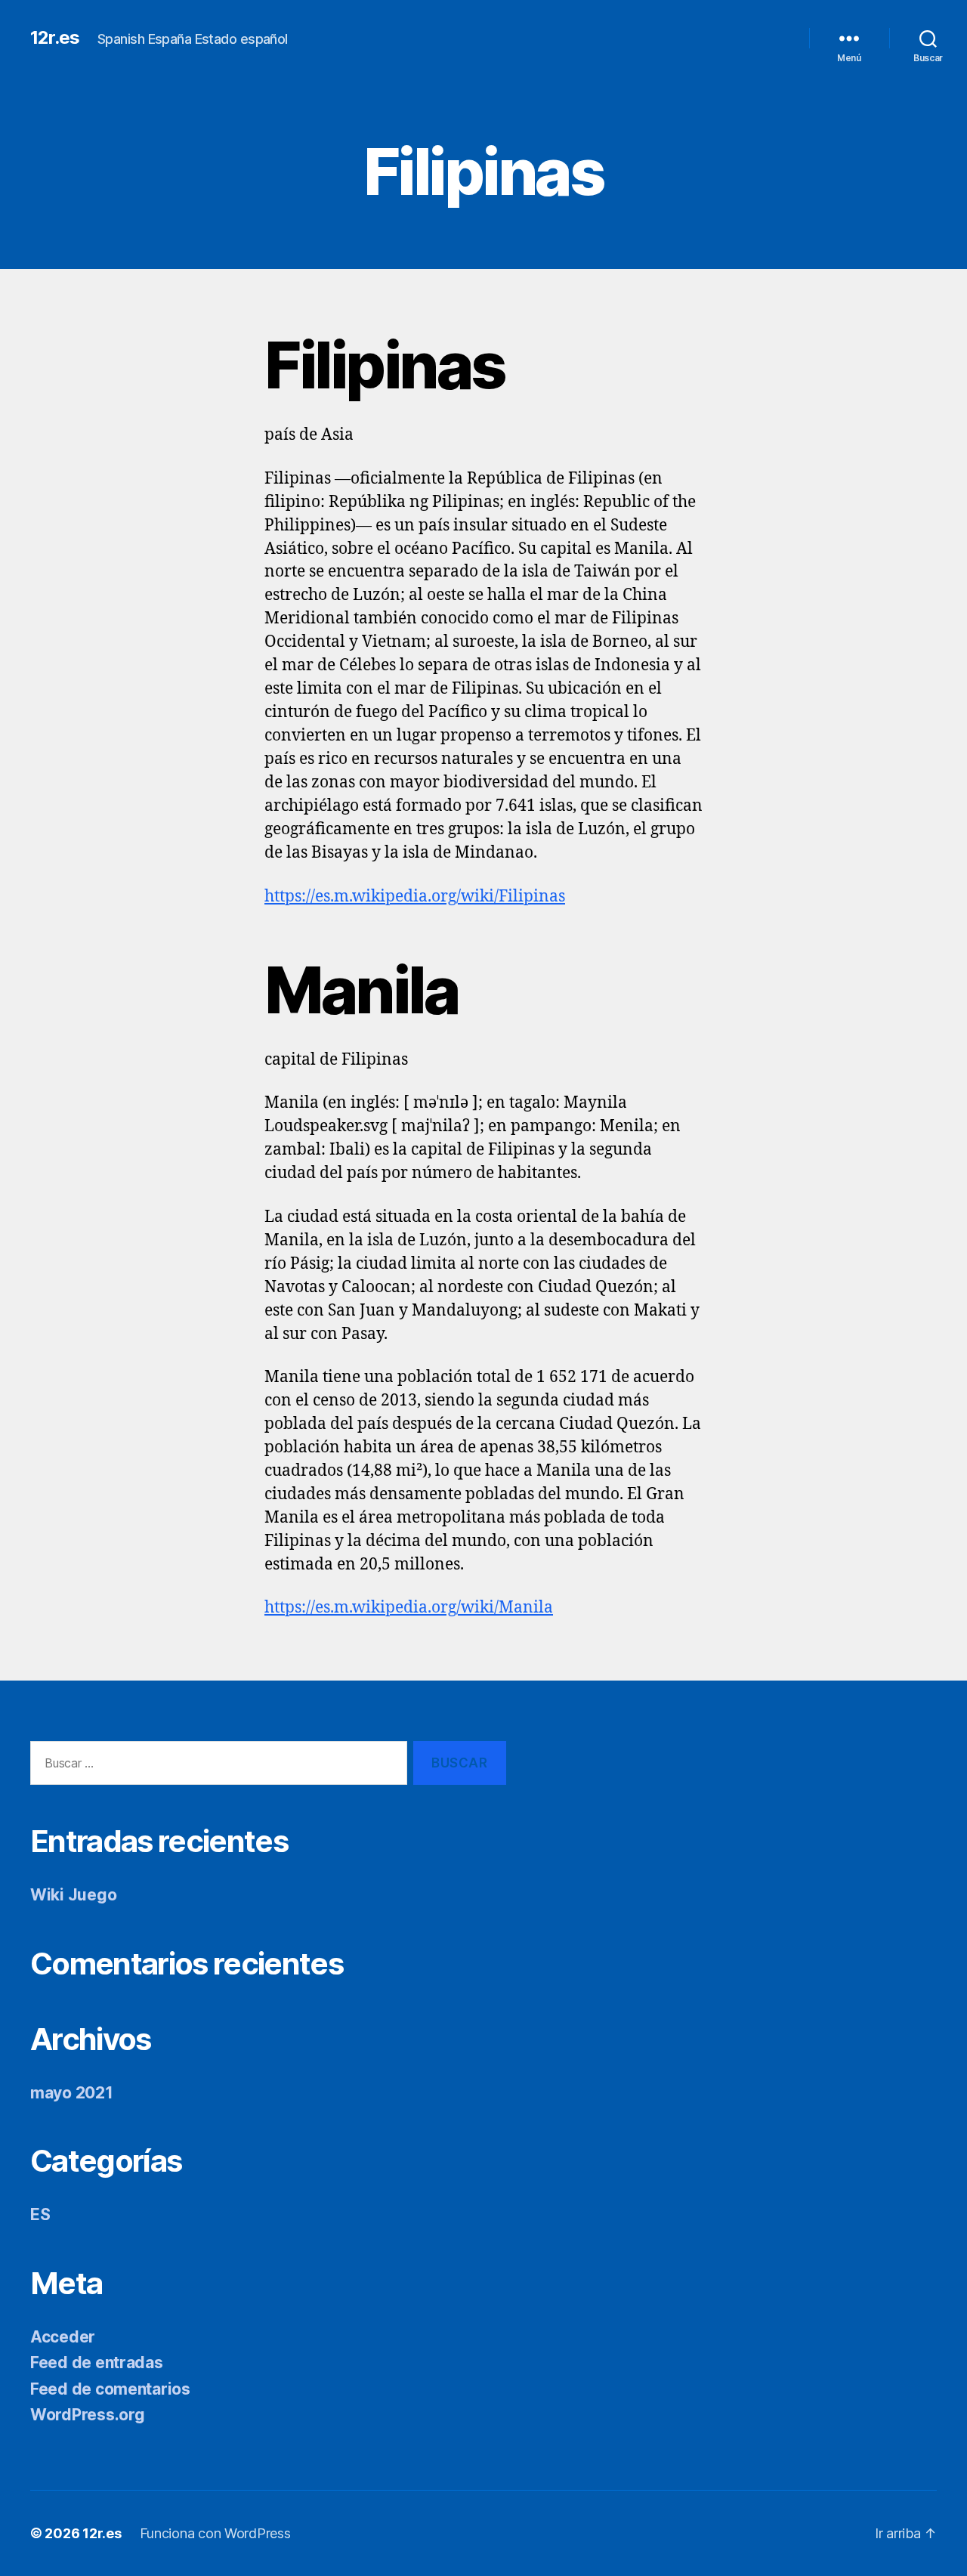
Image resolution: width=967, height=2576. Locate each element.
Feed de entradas (97, 2363)
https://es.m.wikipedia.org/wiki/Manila (409, 1608)
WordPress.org (88, 2415)
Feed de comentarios (110, 2389)
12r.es (55, 38)
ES (40, 2214)
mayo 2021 (72, 2093)
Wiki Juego (73, 1895)
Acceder (63, 2337)
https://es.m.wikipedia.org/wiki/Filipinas (415, 897)
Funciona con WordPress (215, 2533)
